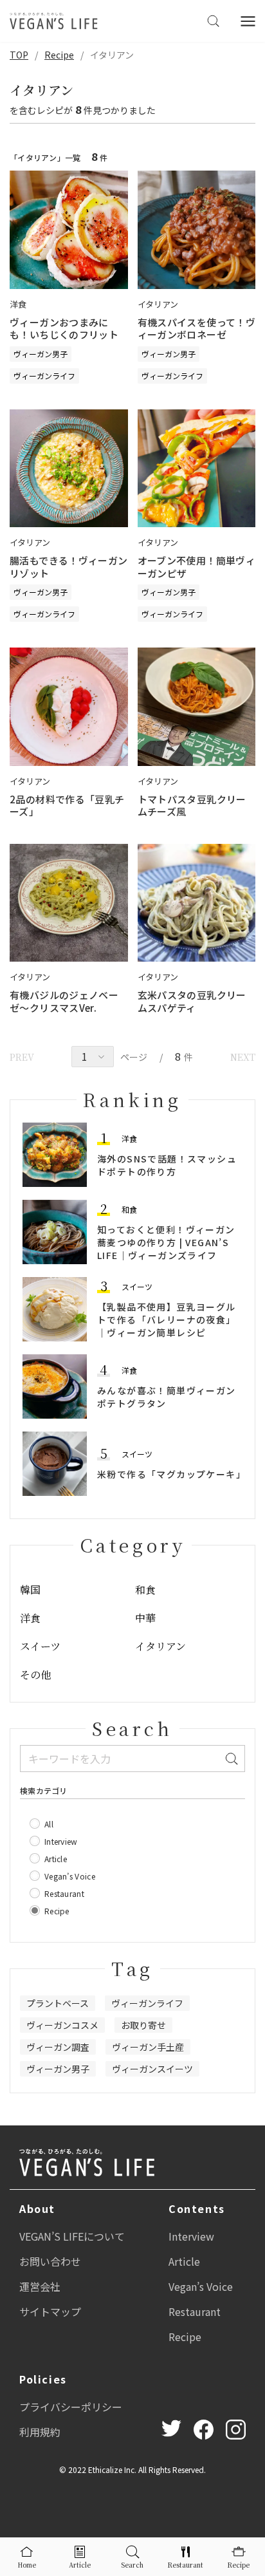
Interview (191, 2236)
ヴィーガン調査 (58, 2047)
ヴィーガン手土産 (148, 2047)
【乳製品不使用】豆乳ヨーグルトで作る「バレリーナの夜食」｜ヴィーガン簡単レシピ (167, 1320)
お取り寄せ (143, 2025)
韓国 (30, 1590)
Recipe (59, 55)
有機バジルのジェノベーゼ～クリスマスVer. (64, 1001)
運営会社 (40, 2286)
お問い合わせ (50, 2261)
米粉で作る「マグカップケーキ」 (171, 1474)
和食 (129, 1209)
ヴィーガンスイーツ (152, 2069)
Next (243, 1057)
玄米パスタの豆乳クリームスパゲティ (192, 1001)
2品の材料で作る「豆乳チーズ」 (67, 806)
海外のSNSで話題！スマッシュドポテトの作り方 (167, 1165)
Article (184, 2261)
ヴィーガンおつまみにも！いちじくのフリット (64, 329)
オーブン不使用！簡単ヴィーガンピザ (197, 567)
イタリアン (160, 1646)
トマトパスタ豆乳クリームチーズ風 (192, 806)
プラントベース (58, 2003)
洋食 (129, 1138)
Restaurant (195, 2311)
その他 (35, 1675)
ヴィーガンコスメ (62, 2025)
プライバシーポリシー (71, 2407)
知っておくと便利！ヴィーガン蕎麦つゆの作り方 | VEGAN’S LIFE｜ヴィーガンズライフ (166, 1242)
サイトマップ (50, 2311)
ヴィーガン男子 (41, 354)
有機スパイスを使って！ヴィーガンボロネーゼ (197, 329)
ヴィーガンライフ (44, 376)
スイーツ (137, 1286)
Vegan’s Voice (201, 2286)
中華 (145, 1618)
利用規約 (40, 2432)
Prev (22, 1057)
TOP (19, 55)
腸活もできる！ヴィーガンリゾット (69, 567)
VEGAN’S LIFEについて (72, 2236)
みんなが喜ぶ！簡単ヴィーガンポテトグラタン (167, 1397)
